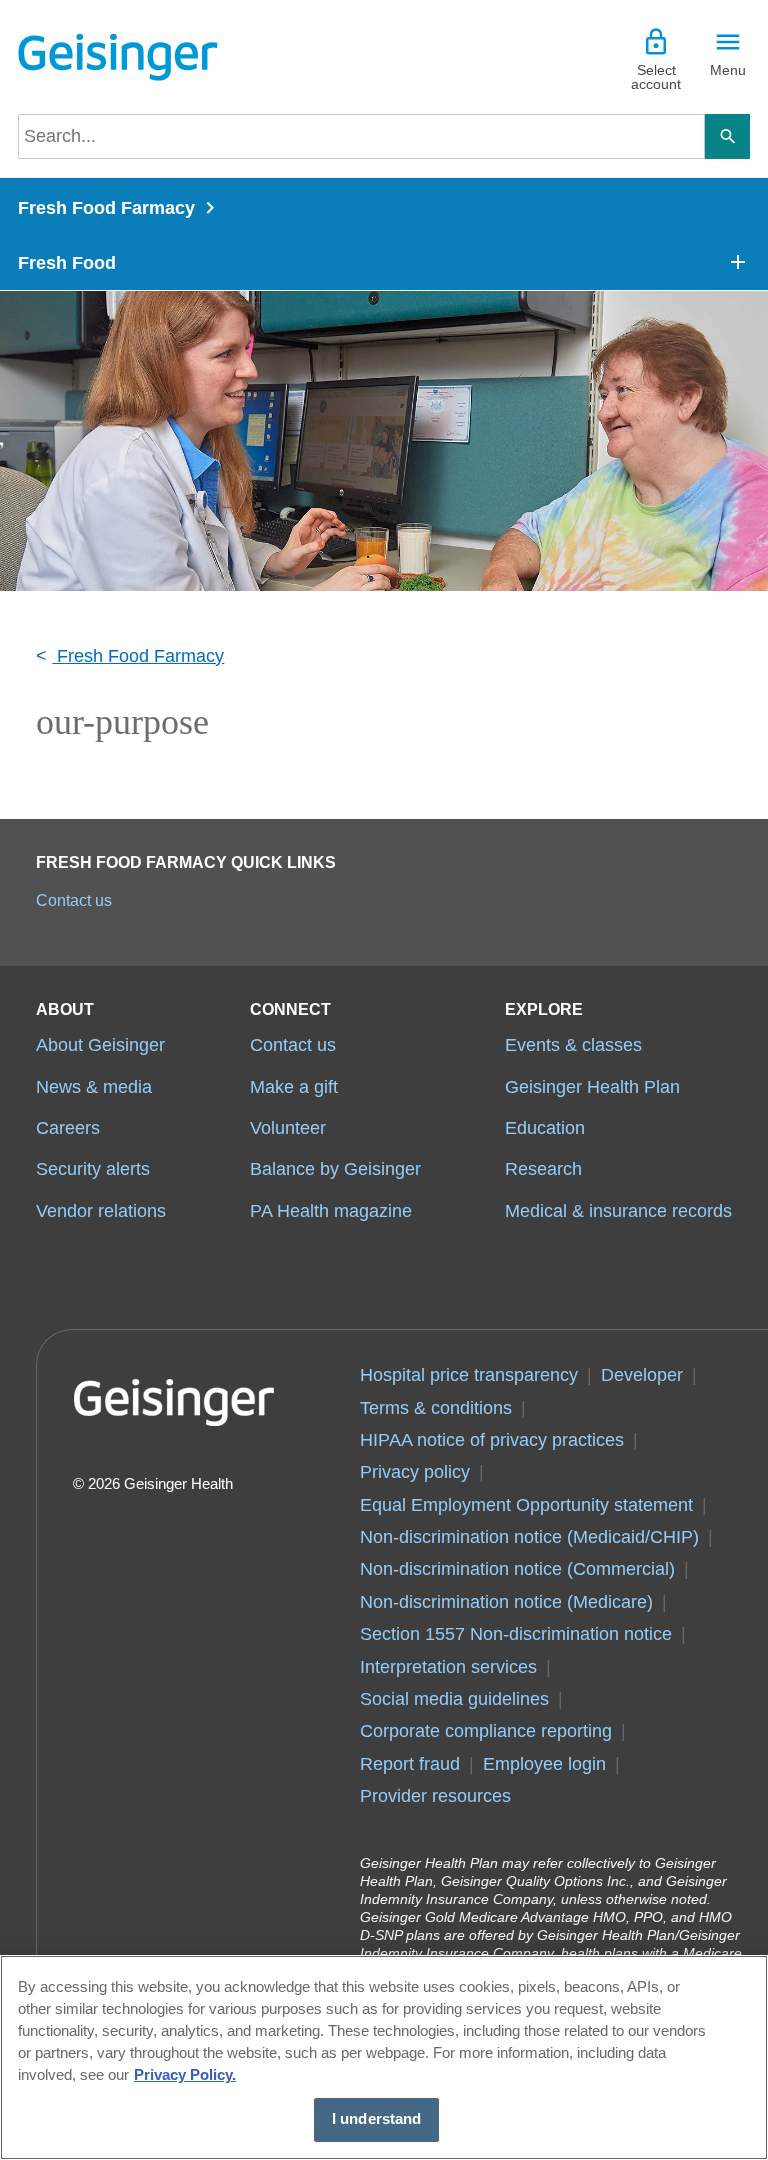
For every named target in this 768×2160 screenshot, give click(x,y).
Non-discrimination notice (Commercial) (517, 1569)
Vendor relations (101, 1211)
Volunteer (288, 1128)
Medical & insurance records (618, 1211)
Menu (728, 70)
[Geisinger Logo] (118, 57)
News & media (94, 1087)
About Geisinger (100, 1045)
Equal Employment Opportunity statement (526, 1505)
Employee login (544, 1764)
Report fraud (410, 1764)
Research (543, 1169)
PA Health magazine (331, 1211)
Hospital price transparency (469, 1375)
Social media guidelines (454, 1699)
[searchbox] (361, 136)
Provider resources (435, 1796)
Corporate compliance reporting (486, 1731)
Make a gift (294, 1087)
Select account (656, 77)
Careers (68, 1128)
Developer (642, 1375)
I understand (377, 2119)
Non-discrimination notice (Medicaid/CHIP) (529, 1537)
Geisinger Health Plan (592, 1087)
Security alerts (93, 1169)
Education (545, 1128)
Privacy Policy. (185, 2075)
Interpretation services (448, 1667)
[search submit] (727, 136)
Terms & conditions (436, 1408)
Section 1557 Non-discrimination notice (516, 1634)
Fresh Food (67, 263)
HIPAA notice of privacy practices (492, 1440)
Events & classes (573, 1045)
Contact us (74, 900)
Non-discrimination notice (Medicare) (506, 1602)
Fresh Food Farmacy (106, 208)
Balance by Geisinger (335, 1169)
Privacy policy (415, 1472)
